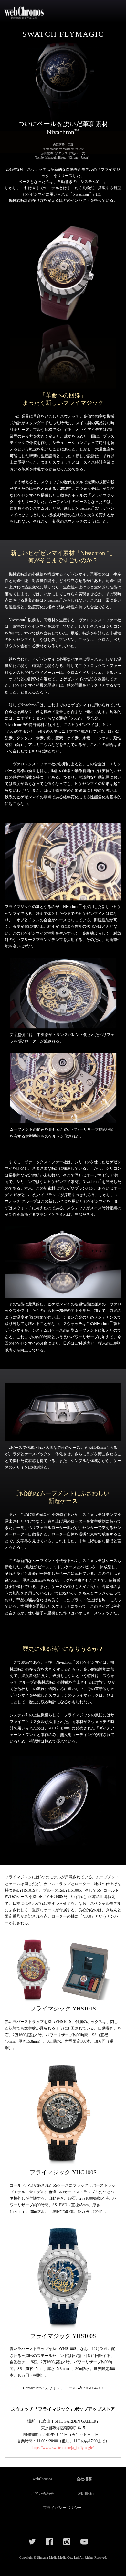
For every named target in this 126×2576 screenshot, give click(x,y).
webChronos (42, 2479)
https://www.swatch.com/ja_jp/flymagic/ (63, 2448)
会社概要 (84, 2479)
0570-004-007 (92, 2388)
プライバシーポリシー (62, 2508)
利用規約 (86, 2494)
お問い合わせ (42, 2494)
